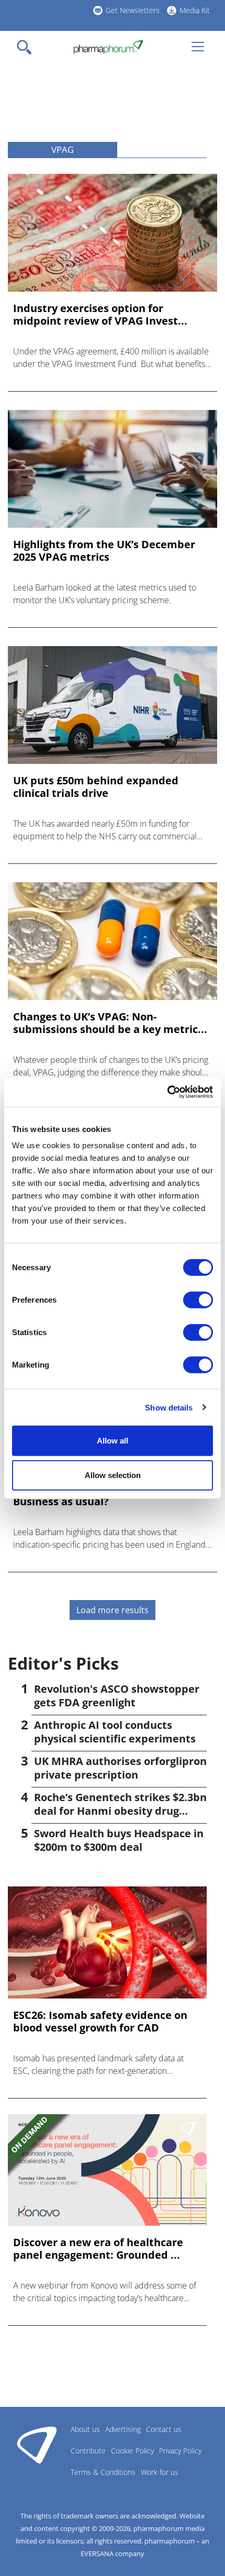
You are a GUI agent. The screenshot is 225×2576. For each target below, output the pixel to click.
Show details (169, 1407)
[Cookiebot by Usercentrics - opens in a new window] (167, 1092)
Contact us (164, 2429)
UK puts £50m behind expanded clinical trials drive (96, 787)
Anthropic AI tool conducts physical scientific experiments (115, 1732)
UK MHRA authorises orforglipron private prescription (120, 1768)
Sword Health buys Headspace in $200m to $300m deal (119, 1840)
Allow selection (113, 1475)
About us (85, 2429)
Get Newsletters (133, 10)
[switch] (198, 1300)
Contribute (88, 2451)
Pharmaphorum (37, 2445)
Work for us (160, 2472)
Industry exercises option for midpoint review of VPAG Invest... (100, 315)
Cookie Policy (132, 2451)
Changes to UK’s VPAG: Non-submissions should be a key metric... (110, 1023)
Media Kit (195, 10)
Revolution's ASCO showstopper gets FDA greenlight (117, 1696)
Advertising (123, 2429)
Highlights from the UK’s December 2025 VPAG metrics (104, 551)
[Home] (108, 47)
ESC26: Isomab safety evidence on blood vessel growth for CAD (100, 2022)
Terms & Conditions (103, 2472)
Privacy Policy (180, 2451)
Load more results (113, 1610)
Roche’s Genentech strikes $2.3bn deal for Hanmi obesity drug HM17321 (120, 1811)
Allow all (113, 1441)
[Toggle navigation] (27, 47)
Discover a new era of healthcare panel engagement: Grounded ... (98, 2249)
